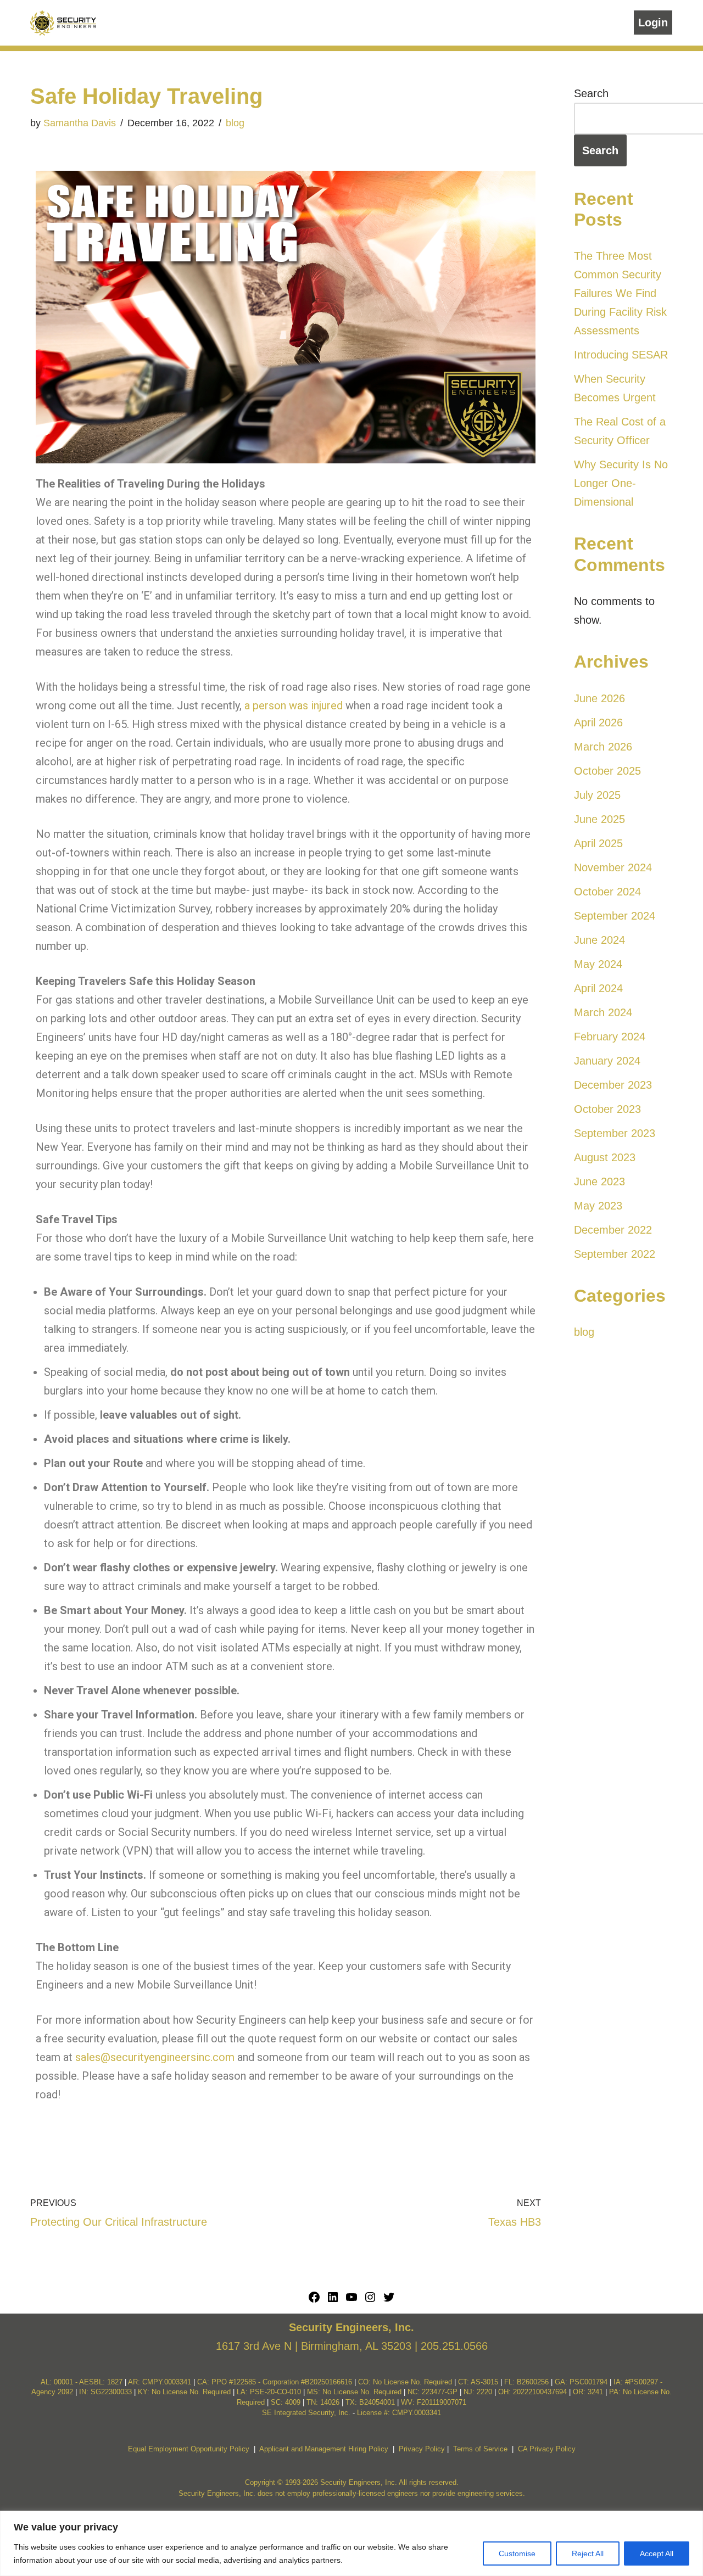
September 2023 (615, 1133)
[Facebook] (314, 2300)
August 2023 (605, 1157)
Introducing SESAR (621, 355)
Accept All (657, 2553)
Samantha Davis (80, 123)
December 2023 (613, 1085)
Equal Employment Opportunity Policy (189, 2449)
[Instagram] (370, 2300)
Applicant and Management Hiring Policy (324, 2449)
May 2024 (598, 964)
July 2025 (597, 795)
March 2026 (603, 747)
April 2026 (598, 723)
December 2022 (613, 1230)
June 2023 (599, 1181)
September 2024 (615, 916)
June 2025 (599, 819)
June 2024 (599, 940)
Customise (517, 2553)
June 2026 (599, 698)
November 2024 (613, 867)
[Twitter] (389, 2300)
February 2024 (610, 1037)
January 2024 (607, 1061)
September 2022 (615, 1254)
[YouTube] (351, 2300)
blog (235, 123)
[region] (351, 2543)
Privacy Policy (422, 2449)
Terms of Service (480, 2449)
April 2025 (598, 843)
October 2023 (607, 1109)
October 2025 (607, 771)
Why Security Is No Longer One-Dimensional (621, 483)
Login (653, 23)
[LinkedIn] (333, 2300)
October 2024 (607, 892)
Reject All (588, 2553)
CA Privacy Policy (547, 2449)
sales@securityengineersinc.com (155, 2057)
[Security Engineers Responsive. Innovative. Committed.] (63, 23)
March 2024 (603, 1012)
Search (591, 93)
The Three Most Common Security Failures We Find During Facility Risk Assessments (620, 293)
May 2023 (598, 1206)
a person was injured (294, 705)
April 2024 (598, 988)
